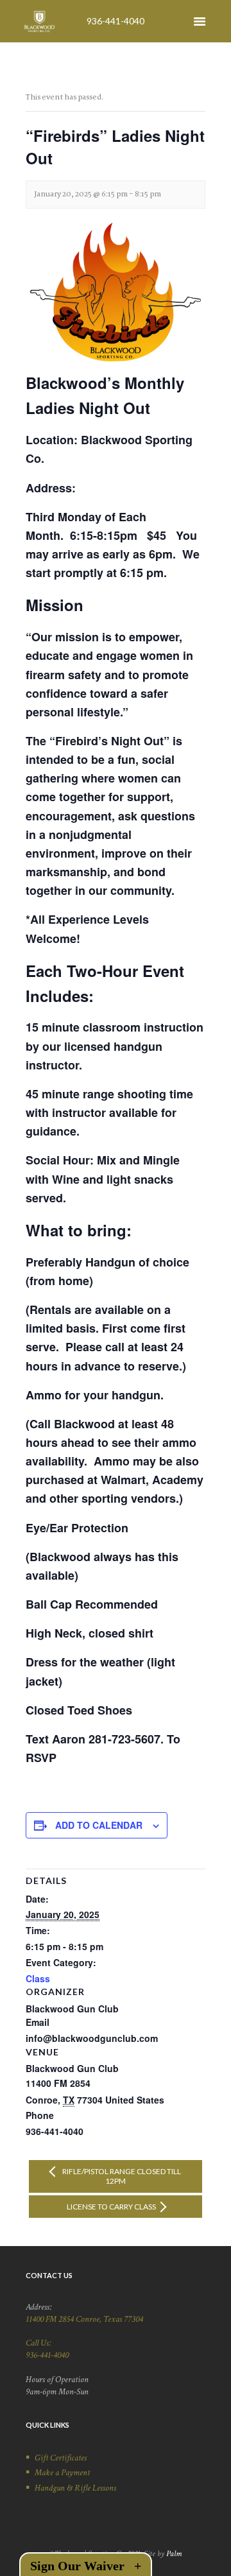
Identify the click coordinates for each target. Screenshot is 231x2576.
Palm (174, 2554)
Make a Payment (62, 2473)
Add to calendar (99, 1825)
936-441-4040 (116, 21)
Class (38, 1978)
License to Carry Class (112, 2207)
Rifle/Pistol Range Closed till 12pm (121, 2176)
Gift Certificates (61, 2458)
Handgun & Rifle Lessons (75, 2488)
